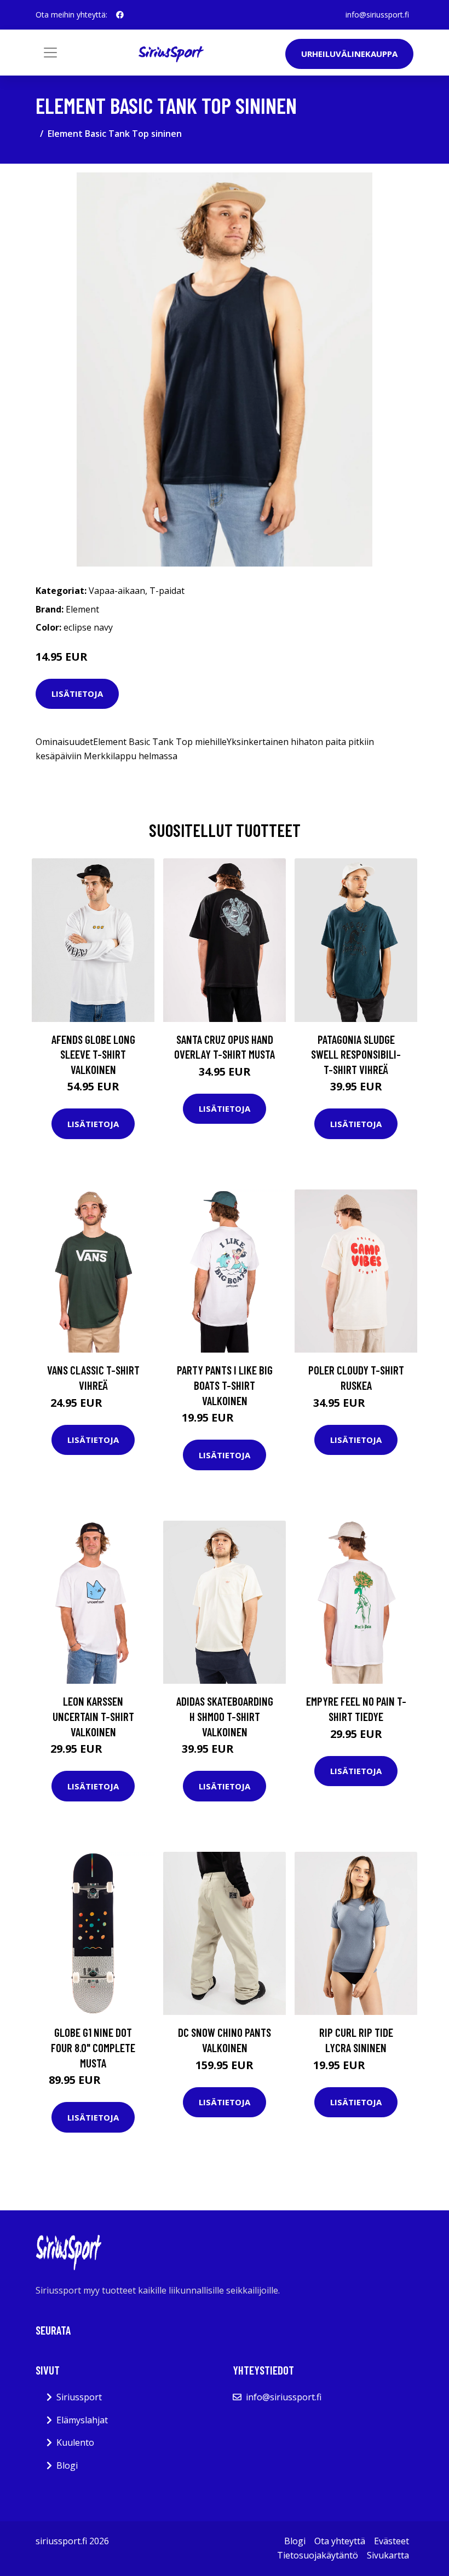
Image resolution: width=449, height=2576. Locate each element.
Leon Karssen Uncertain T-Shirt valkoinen (93, 1716)
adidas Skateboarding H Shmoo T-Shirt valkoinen (225, 1716)
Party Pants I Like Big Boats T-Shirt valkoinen (225, 1385)
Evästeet (392, 2541)
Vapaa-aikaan (117, 591)
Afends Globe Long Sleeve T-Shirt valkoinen (93, 1054)
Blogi (67, 2465)
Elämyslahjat (82, 2420)
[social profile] (120, 15)
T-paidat (167, 591)
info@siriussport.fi (377, 15)
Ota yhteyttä (340, 2541)
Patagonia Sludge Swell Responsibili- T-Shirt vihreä (356, 1054)
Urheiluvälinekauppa (349, 54)
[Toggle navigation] (50, 53)
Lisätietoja (77, 694)
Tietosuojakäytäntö (318, 2555)
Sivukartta (388, 2555)
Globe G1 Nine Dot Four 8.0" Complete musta (93, 2047)
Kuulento (75, 2442)
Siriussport (79, 2397)
